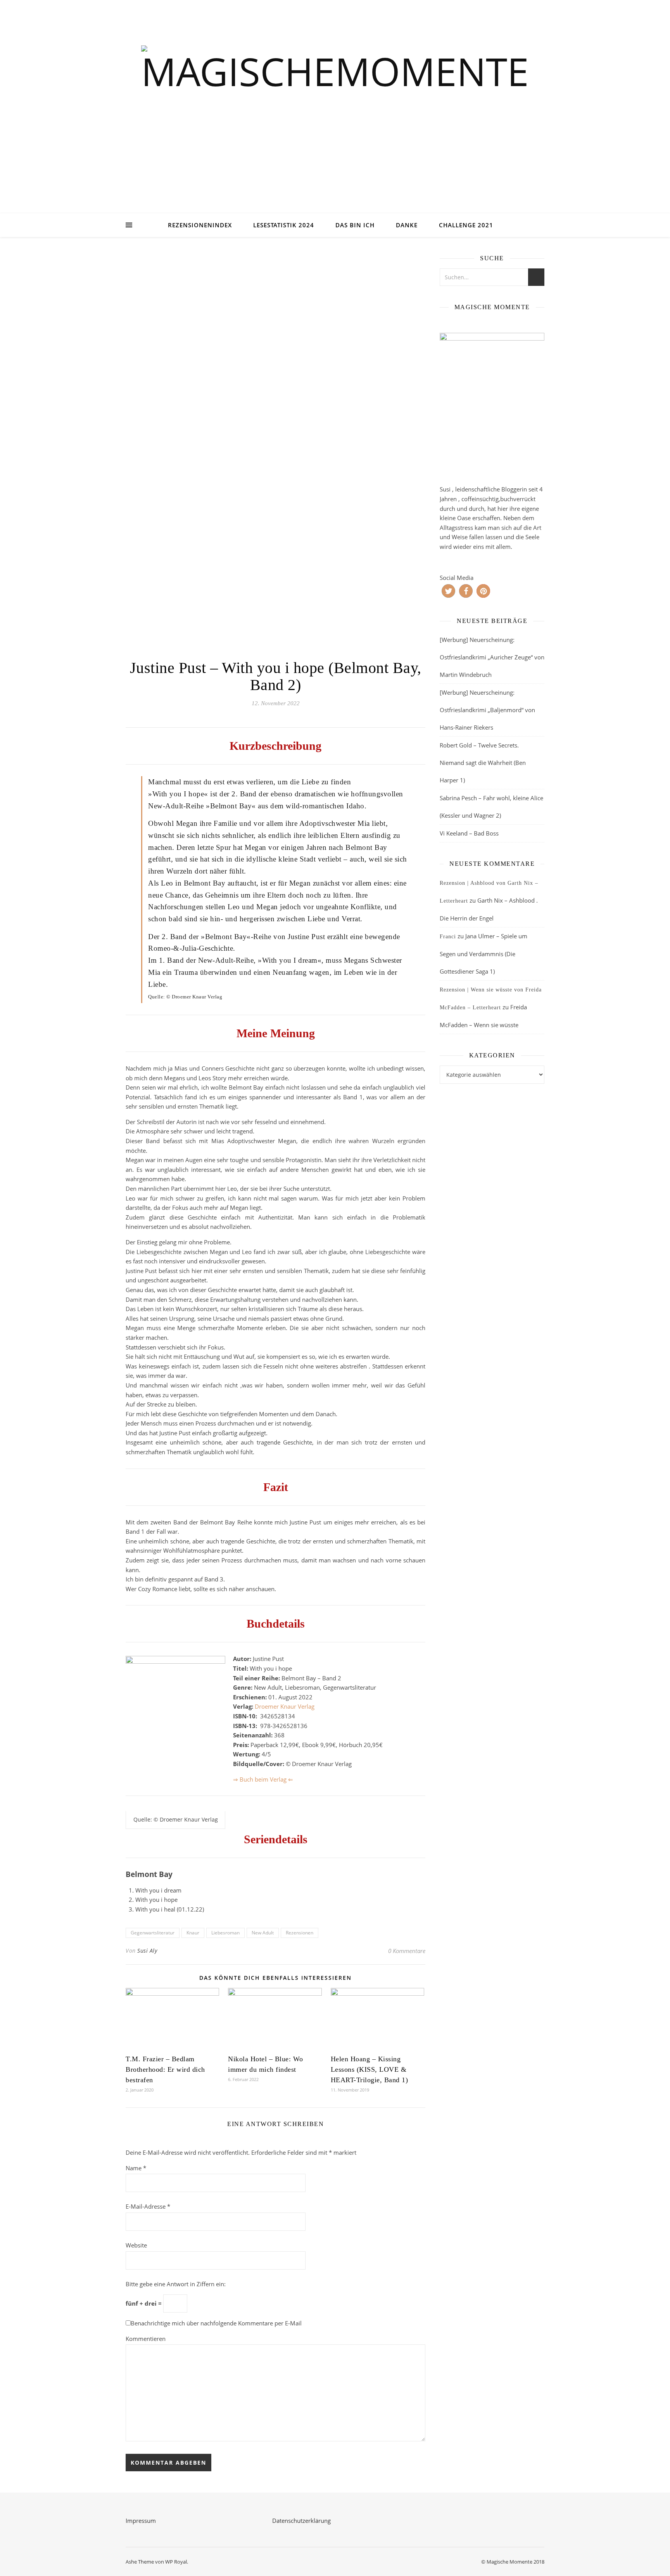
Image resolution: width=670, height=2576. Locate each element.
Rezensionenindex (200, 225)
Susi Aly (147, 1951)
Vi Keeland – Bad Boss (469, 833)
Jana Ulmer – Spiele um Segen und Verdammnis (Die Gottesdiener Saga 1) (484, 954)
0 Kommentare (407, 1951)
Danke (407, 225)
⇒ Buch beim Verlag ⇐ (263, 1779)
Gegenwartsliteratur (153, 1933)
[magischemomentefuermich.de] (335, 117)
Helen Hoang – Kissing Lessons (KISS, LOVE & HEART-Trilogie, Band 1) (370, 2069)
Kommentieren (146, 2339)
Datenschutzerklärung (301, 2521)
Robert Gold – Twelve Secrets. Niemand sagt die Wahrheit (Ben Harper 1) (483, 763)
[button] (448, 591)
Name (136, 2168)
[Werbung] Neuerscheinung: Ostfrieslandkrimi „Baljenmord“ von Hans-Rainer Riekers (487, 710)
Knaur (193, 1933)
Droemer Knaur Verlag (285, 1706)
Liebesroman (225, 1933)
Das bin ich (355, 225)
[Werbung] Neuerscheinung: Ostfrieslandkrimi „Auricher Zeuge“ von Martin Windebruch (492, 657)
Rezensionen (300, 1933)
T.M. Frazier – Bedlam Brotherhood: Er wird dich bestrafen (165, 2069)
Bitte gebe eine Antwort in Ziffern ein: (176, 2284)
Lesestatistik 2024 (284, 225)
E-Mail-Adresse (148, 2206)
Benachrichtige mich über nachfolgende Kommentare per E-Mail (216, 2323)
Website (136, 2245)
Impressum (141, 2521)
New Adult (263, 1933)
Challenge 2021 (466, 225)
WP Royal (176, 2562)
